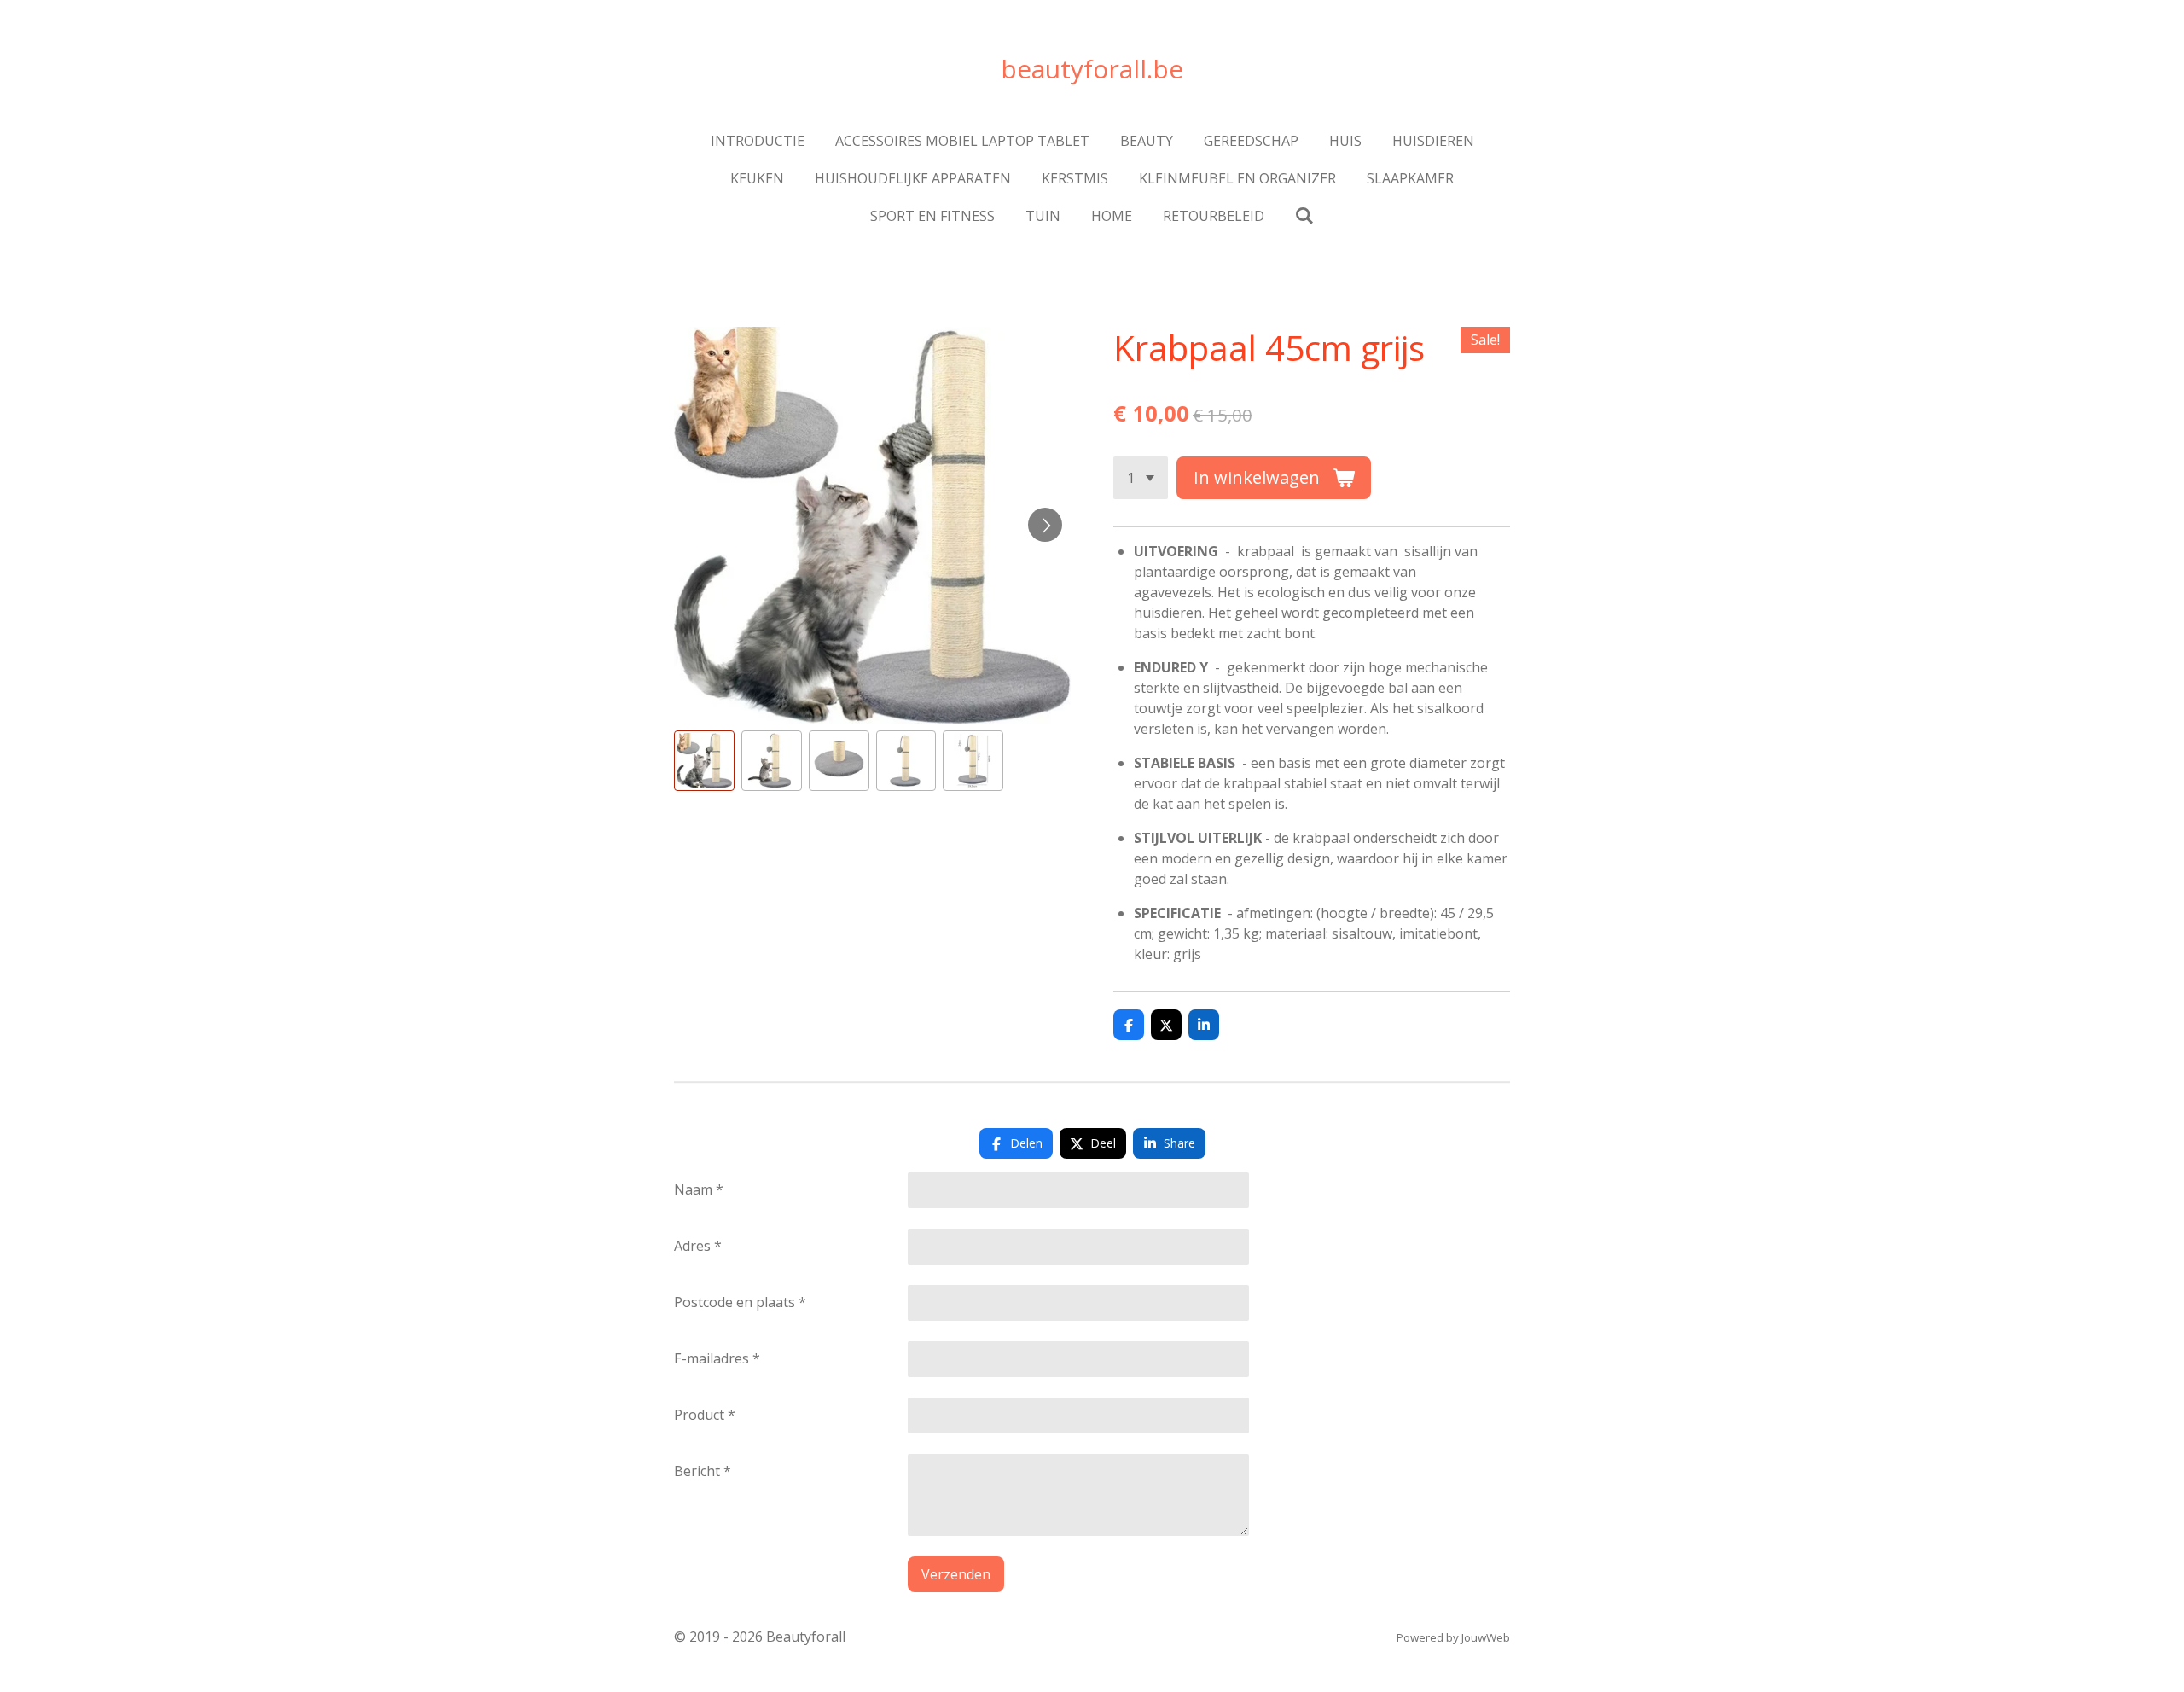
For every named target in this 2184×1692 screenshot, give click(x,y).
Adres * (698, 1246)
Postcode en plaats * (740, 1302)
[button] (704, 761)
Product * (705, 1415)
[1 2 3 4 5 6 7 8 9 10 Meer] (1141, 478)
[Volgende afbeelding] (1045, 525)
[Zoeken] (1304, 215)
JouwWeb (1486, 1637)
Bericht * (703, 1471)
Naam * (699, 1189)
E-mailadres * (717, 1358)
